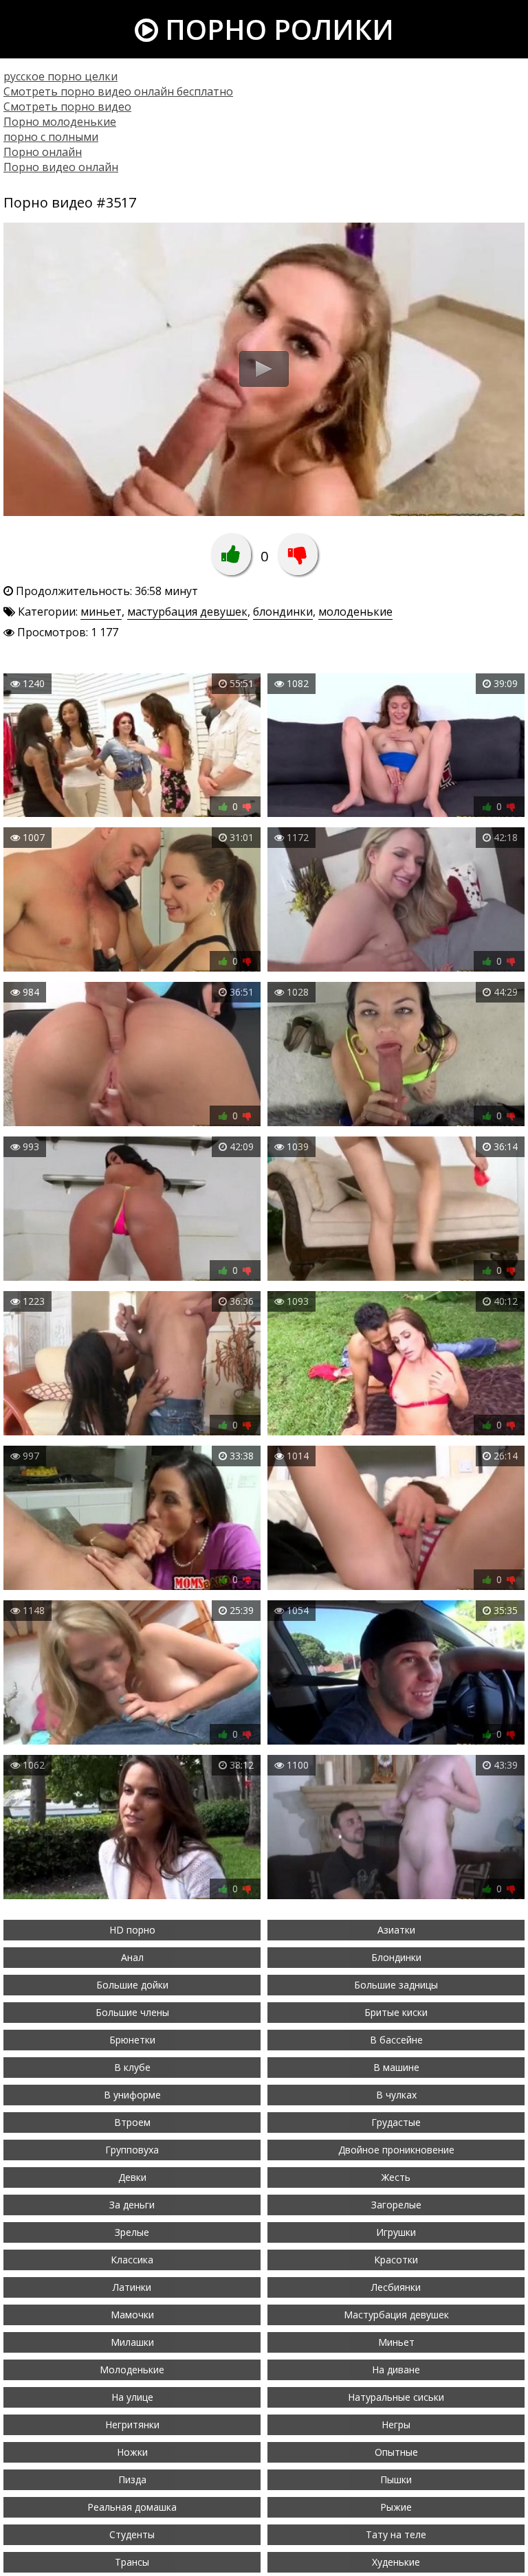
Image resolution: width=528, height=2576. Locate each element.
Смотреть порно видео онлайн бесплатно (118, 91)
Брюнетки (132, 2040)
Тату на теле (396, 2534)
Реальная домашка (132, 2507)
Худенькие (396, 2562)
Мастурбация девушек (396, 2315)
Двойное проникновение (396, 2150)
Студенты (132, 2534)
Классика (132, 2260)
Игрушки (396, 2232)
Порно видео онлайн (61, 167)
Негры (396, 2424)
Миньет (396, 2342)
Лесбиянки (396, 2287)
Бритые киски (396, 2012)
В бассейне (396, 2040)
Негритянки (132, 2424)
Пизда (132, 2479)
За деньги (132, 2205)
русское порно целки (60, 76)
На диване (396, 2370)
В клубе (132, 2067)
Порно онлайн (43, 152)
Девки (132, 2177)
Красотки (396, 2260)
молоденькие (355, 612)
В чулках (396, 2095)
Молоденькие (132, 2370)
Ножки (132, 2452)
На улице (132, 2397)
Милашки (132, 2342)
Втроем (132, 2122)
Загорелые (396, 2205)
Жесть (396, 2177)
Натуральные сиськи (396, 2397)
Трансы (132, 2562)
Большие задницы (396, 1985)
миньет (101, 612)
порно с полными (51, 137)
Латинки (132, 2287)
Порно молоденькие (60, 122)
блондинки (283, 612)
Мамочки (132, 2315)
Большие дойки (132, 1985)
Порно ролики (276, 29)
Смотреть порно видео (67, 107)
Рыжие (396, 2507)
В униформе (132, 2095)
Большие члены (132, 2012)
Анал (132, 1957)
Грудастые (396, 2122)
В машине (396, 2067)
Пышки (396, 2479)
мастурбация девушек (187, 612)
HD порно (132, 1930)
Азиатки (396, 1930)
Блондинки (396, 1957)
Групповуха (132, 2150)
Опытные (396, 2452)
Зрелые (132, 2232)
